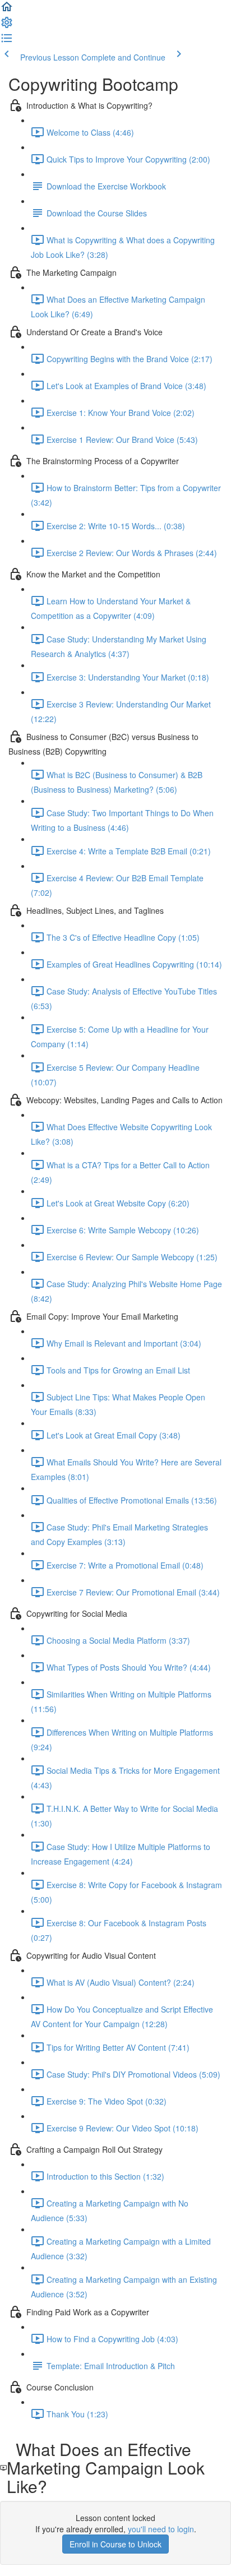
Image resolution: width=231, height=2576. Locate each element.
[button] (7, 10)
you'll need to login (161, 2529)
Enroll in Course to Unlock (115, 2544)
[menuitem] (7, 26)
